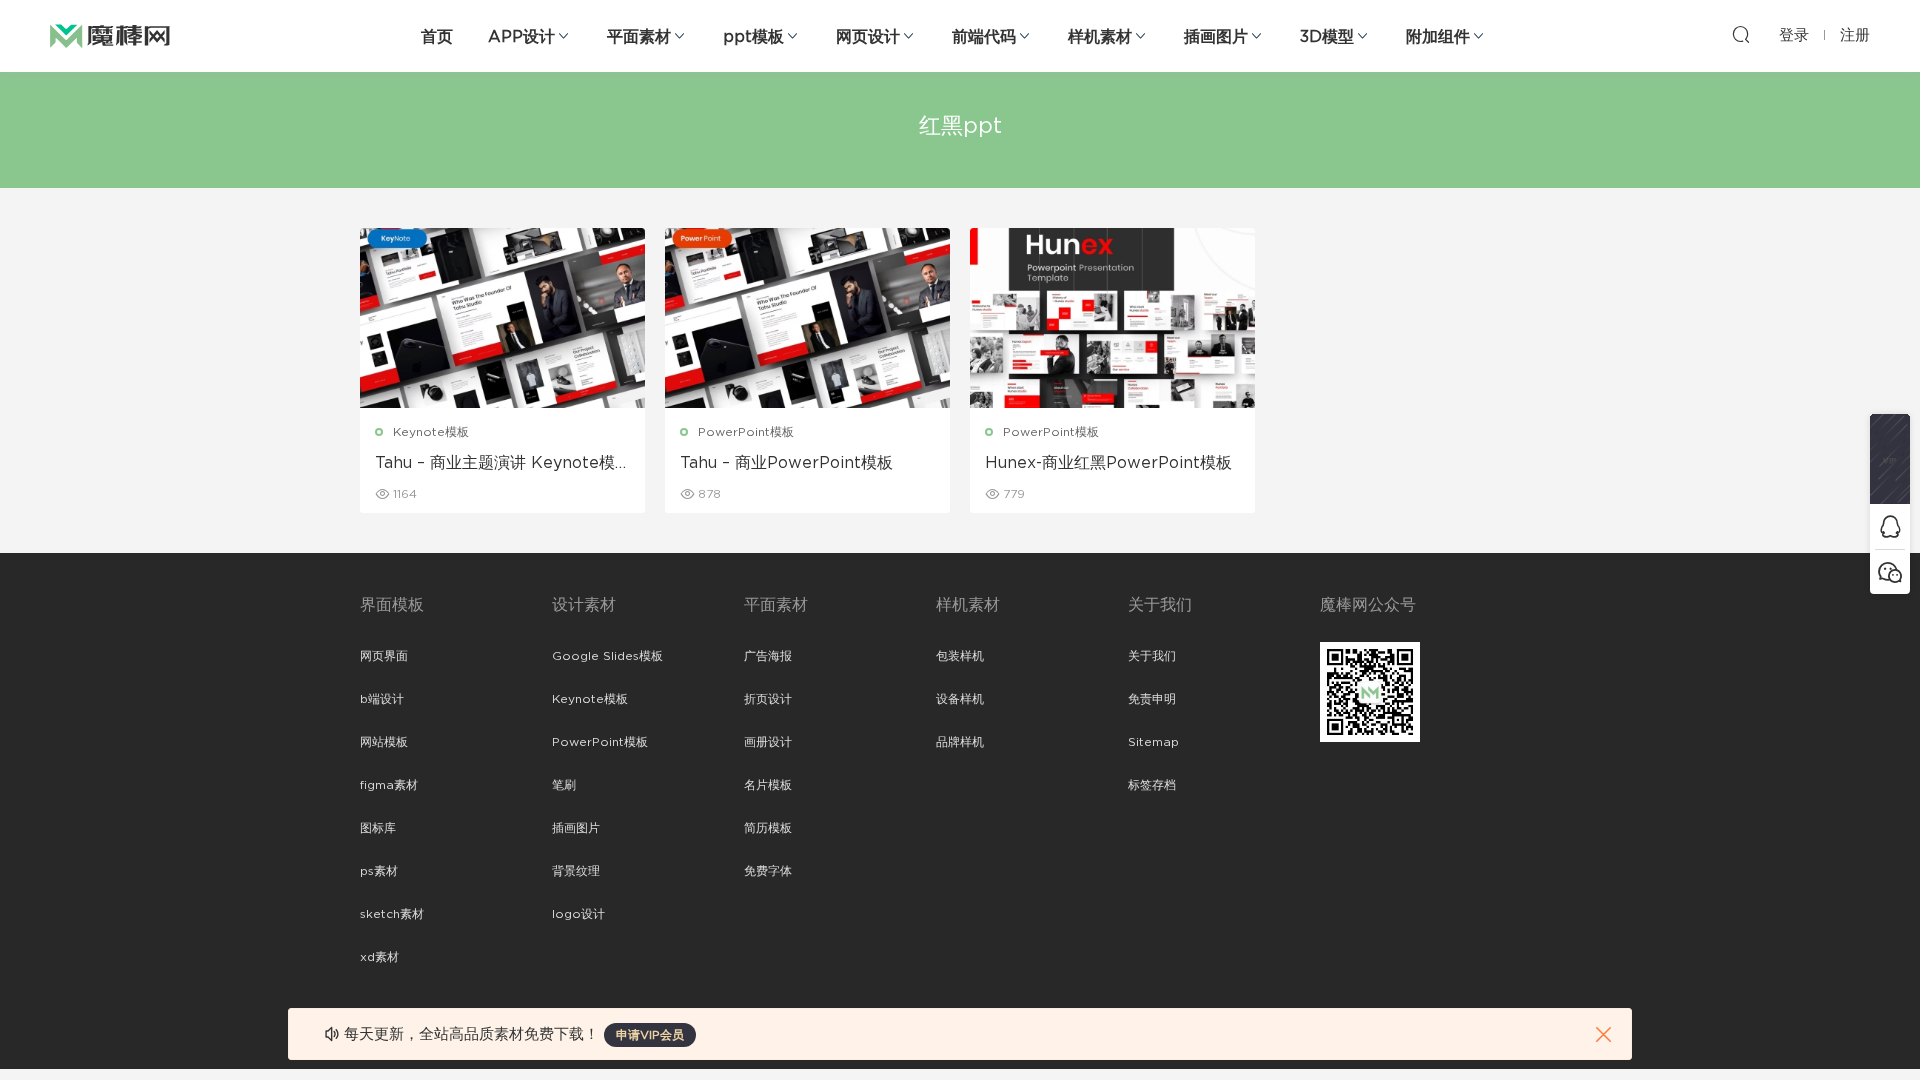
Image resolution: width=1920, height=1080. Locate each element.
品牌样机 (960, 742)
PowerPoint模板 (746, 432)
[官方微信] (1890, 571)
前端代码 (984, 37)
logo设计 (578, 914)
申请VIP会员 (650, 1035)
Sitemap (1153, 742)
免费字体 (768, 871)
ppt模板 (753, 37)
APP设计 (521, 37)
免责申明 (1152, 699)
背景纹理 (576, 871)
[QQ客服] (1890, 526)
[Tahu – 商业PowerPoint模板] (807, 318)
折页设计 (768, 699)
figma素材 (389, 785)
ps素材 (379, 871)
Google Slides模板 (607, 656)
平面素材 (639, 37)
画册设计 (768, 742)
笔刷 (564, 785)
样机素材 (1100, 37)
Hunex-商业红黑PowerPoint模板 (1108, 463)
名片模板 (768, 785)
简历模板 (768, 828)
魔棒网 (110, 35)
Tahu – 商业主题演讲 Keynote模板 (495, 464)
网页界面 (384, 656)
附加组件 (1438, 37)
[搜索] (1741, 34)
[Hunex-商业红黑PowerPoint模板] (1112, 318)
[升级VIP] (1890, 459)
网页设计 (868, 37)
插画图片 (1216, 37)
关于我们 (1152, 656)
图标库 (378, 828)
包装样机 (960, 656)
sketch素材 (392, 914)
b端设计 (382, 699)
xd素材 (379, 957)
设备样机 (960, 699)
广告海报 (768, 656)
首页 (437, 37)
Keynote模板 (431, 432)
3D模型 (1327, 37)
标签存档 (1152, 785)
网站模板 (384, 742)
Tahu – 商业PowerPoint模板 (786, 463)
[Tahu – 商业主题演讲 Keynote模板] (502, 318)
